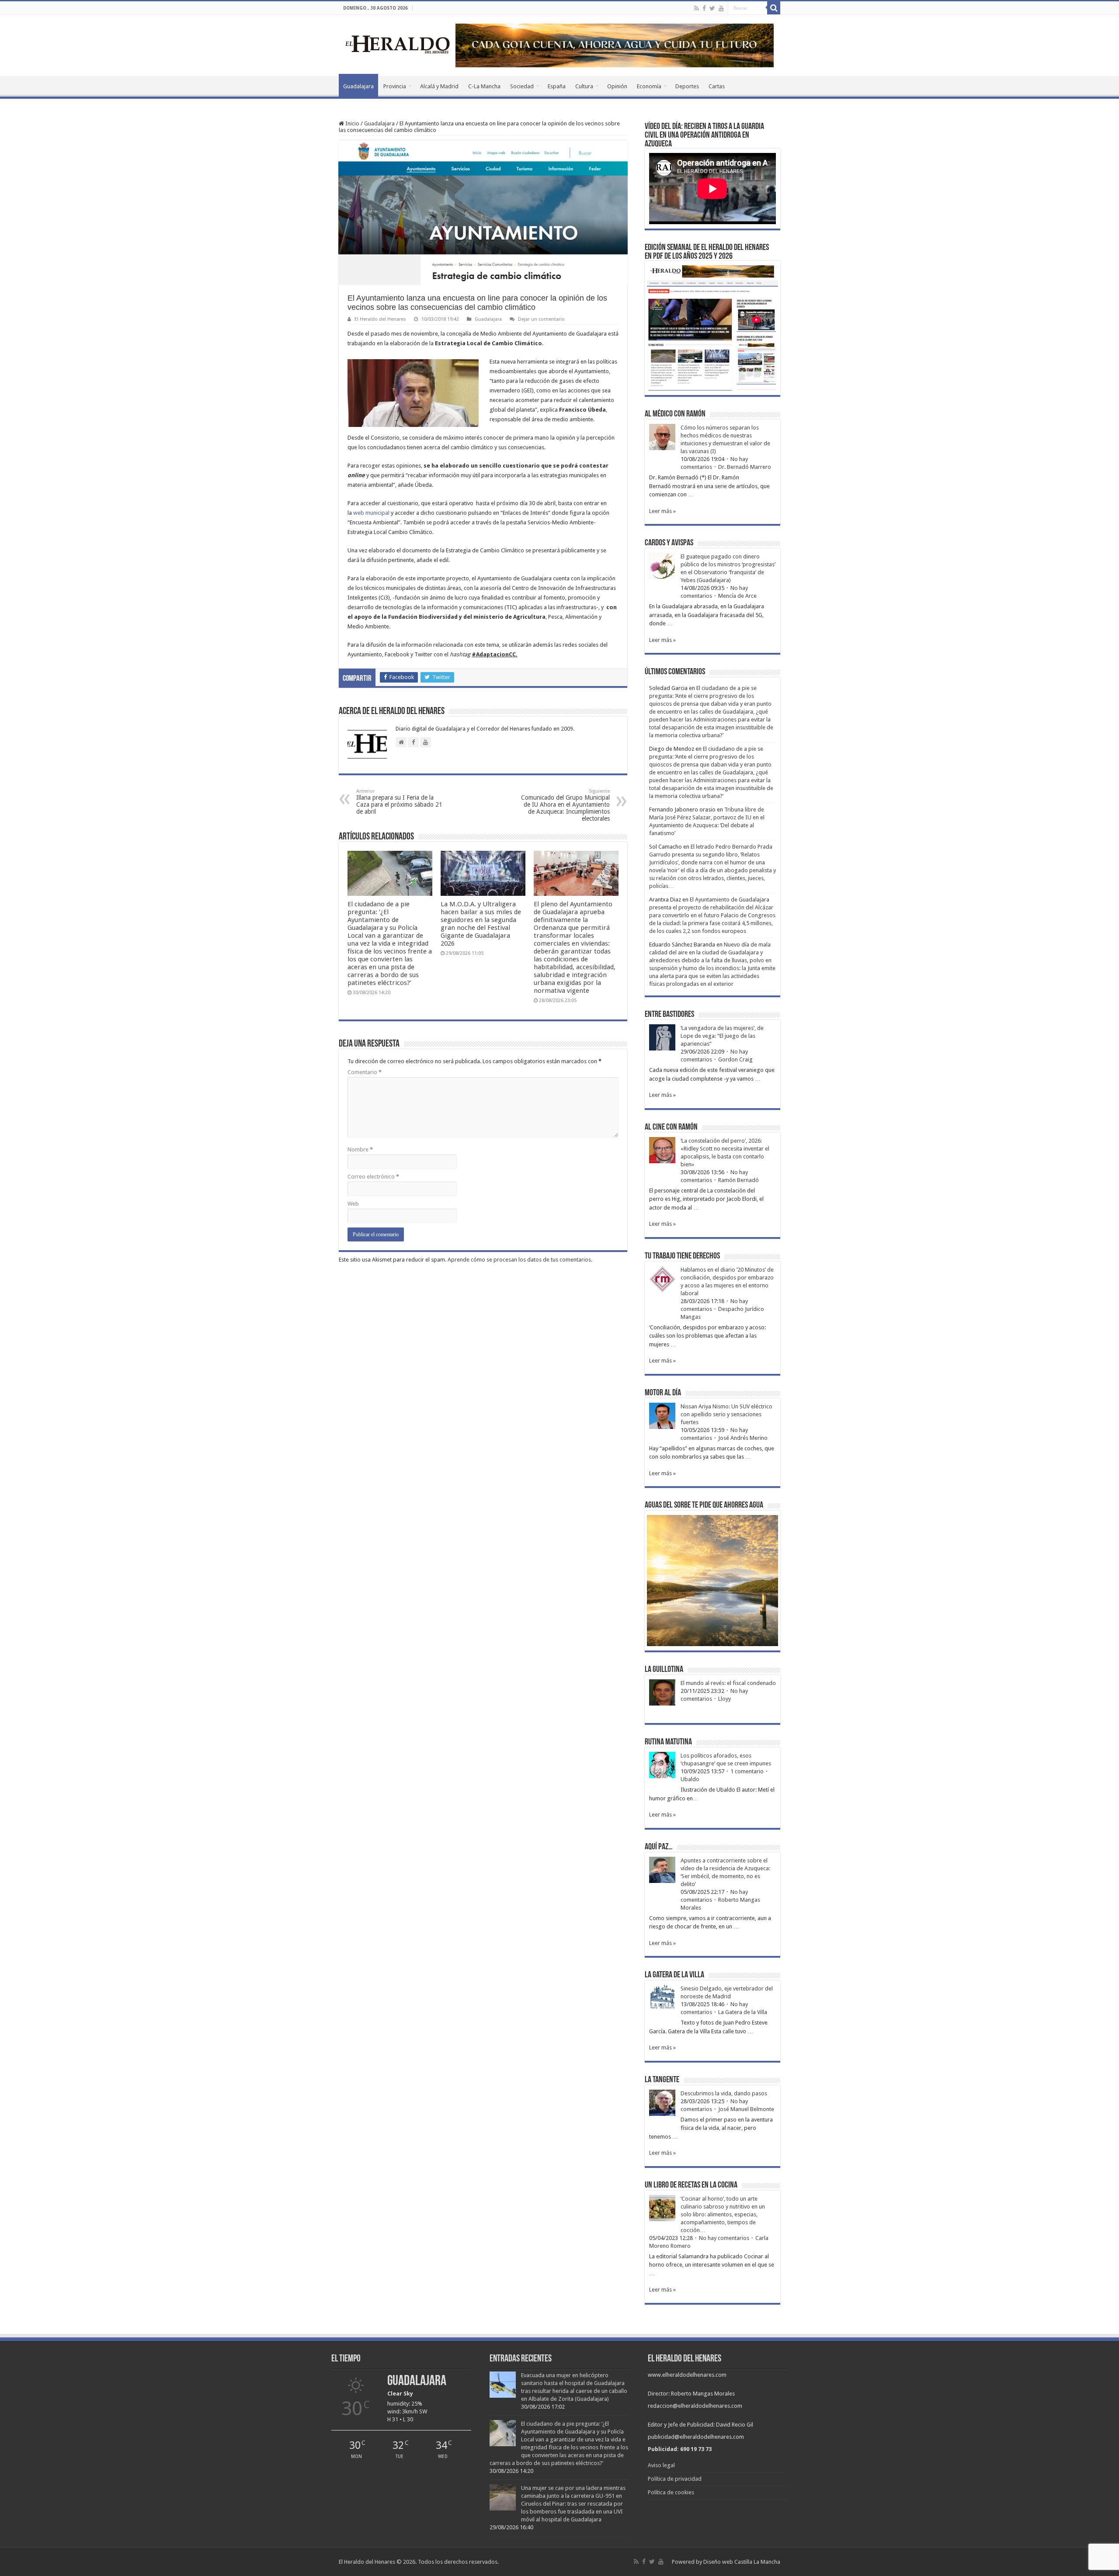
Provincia (395, 86)
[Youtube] (721, 8)
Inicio (352, 123)
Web (353, 1204)
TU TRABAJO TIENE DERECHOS (682, 1256)
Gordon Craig (735, 1059)
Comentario (365, 1072)
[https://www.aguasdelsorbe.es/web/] (615, 45)
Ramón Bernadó (738, 1180)
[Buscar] (774, 8)
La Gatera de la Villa (743, 2012)
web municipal (371, 513)
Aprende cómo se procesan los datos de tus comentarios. (520, 1260)
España (557, 86)
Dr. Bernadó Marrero (745, 467)
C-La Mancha (484, 86)
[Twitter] (712, 8)
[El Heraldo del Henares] (398, 44)
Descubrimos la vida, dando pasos (724, 2093)
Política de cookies (671, 2492)
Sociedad (522, 86)
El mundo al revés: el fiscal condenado (728, 1683)
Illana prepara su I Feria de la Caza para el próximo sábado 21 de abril (399, 802)
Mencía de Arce (737, 596)
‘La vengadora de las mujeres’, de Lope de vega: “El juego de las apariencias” (722, 1036)
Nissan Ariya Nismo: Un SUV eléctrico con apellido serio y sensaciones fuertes (726, 1414)
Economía (649, 86)
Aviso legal (661, 2465)
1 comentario (747, 1771)
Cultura (584, 86)
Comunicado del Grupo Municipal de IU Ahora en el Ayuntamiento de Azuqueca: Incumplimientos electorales (565, 805)
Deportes (687, 86)
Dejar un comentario (541, 319)
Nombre (360, 1149)
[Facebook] (704, 8)
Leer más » (662, 511)
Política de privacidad (675, 2479)
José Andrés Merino (743, 1438)
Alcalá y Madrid (439, 86)
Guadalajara (358, 86)
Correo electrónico (373, 1177)
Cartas (717, 86)
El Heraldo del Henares (380, 319)
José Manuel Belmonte (746, 2109)
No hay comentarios (724, 2238)
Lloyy (725, 1699)
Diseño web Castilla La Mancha (742, 2562)
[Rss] (697, 8)
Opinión (617, 86)
